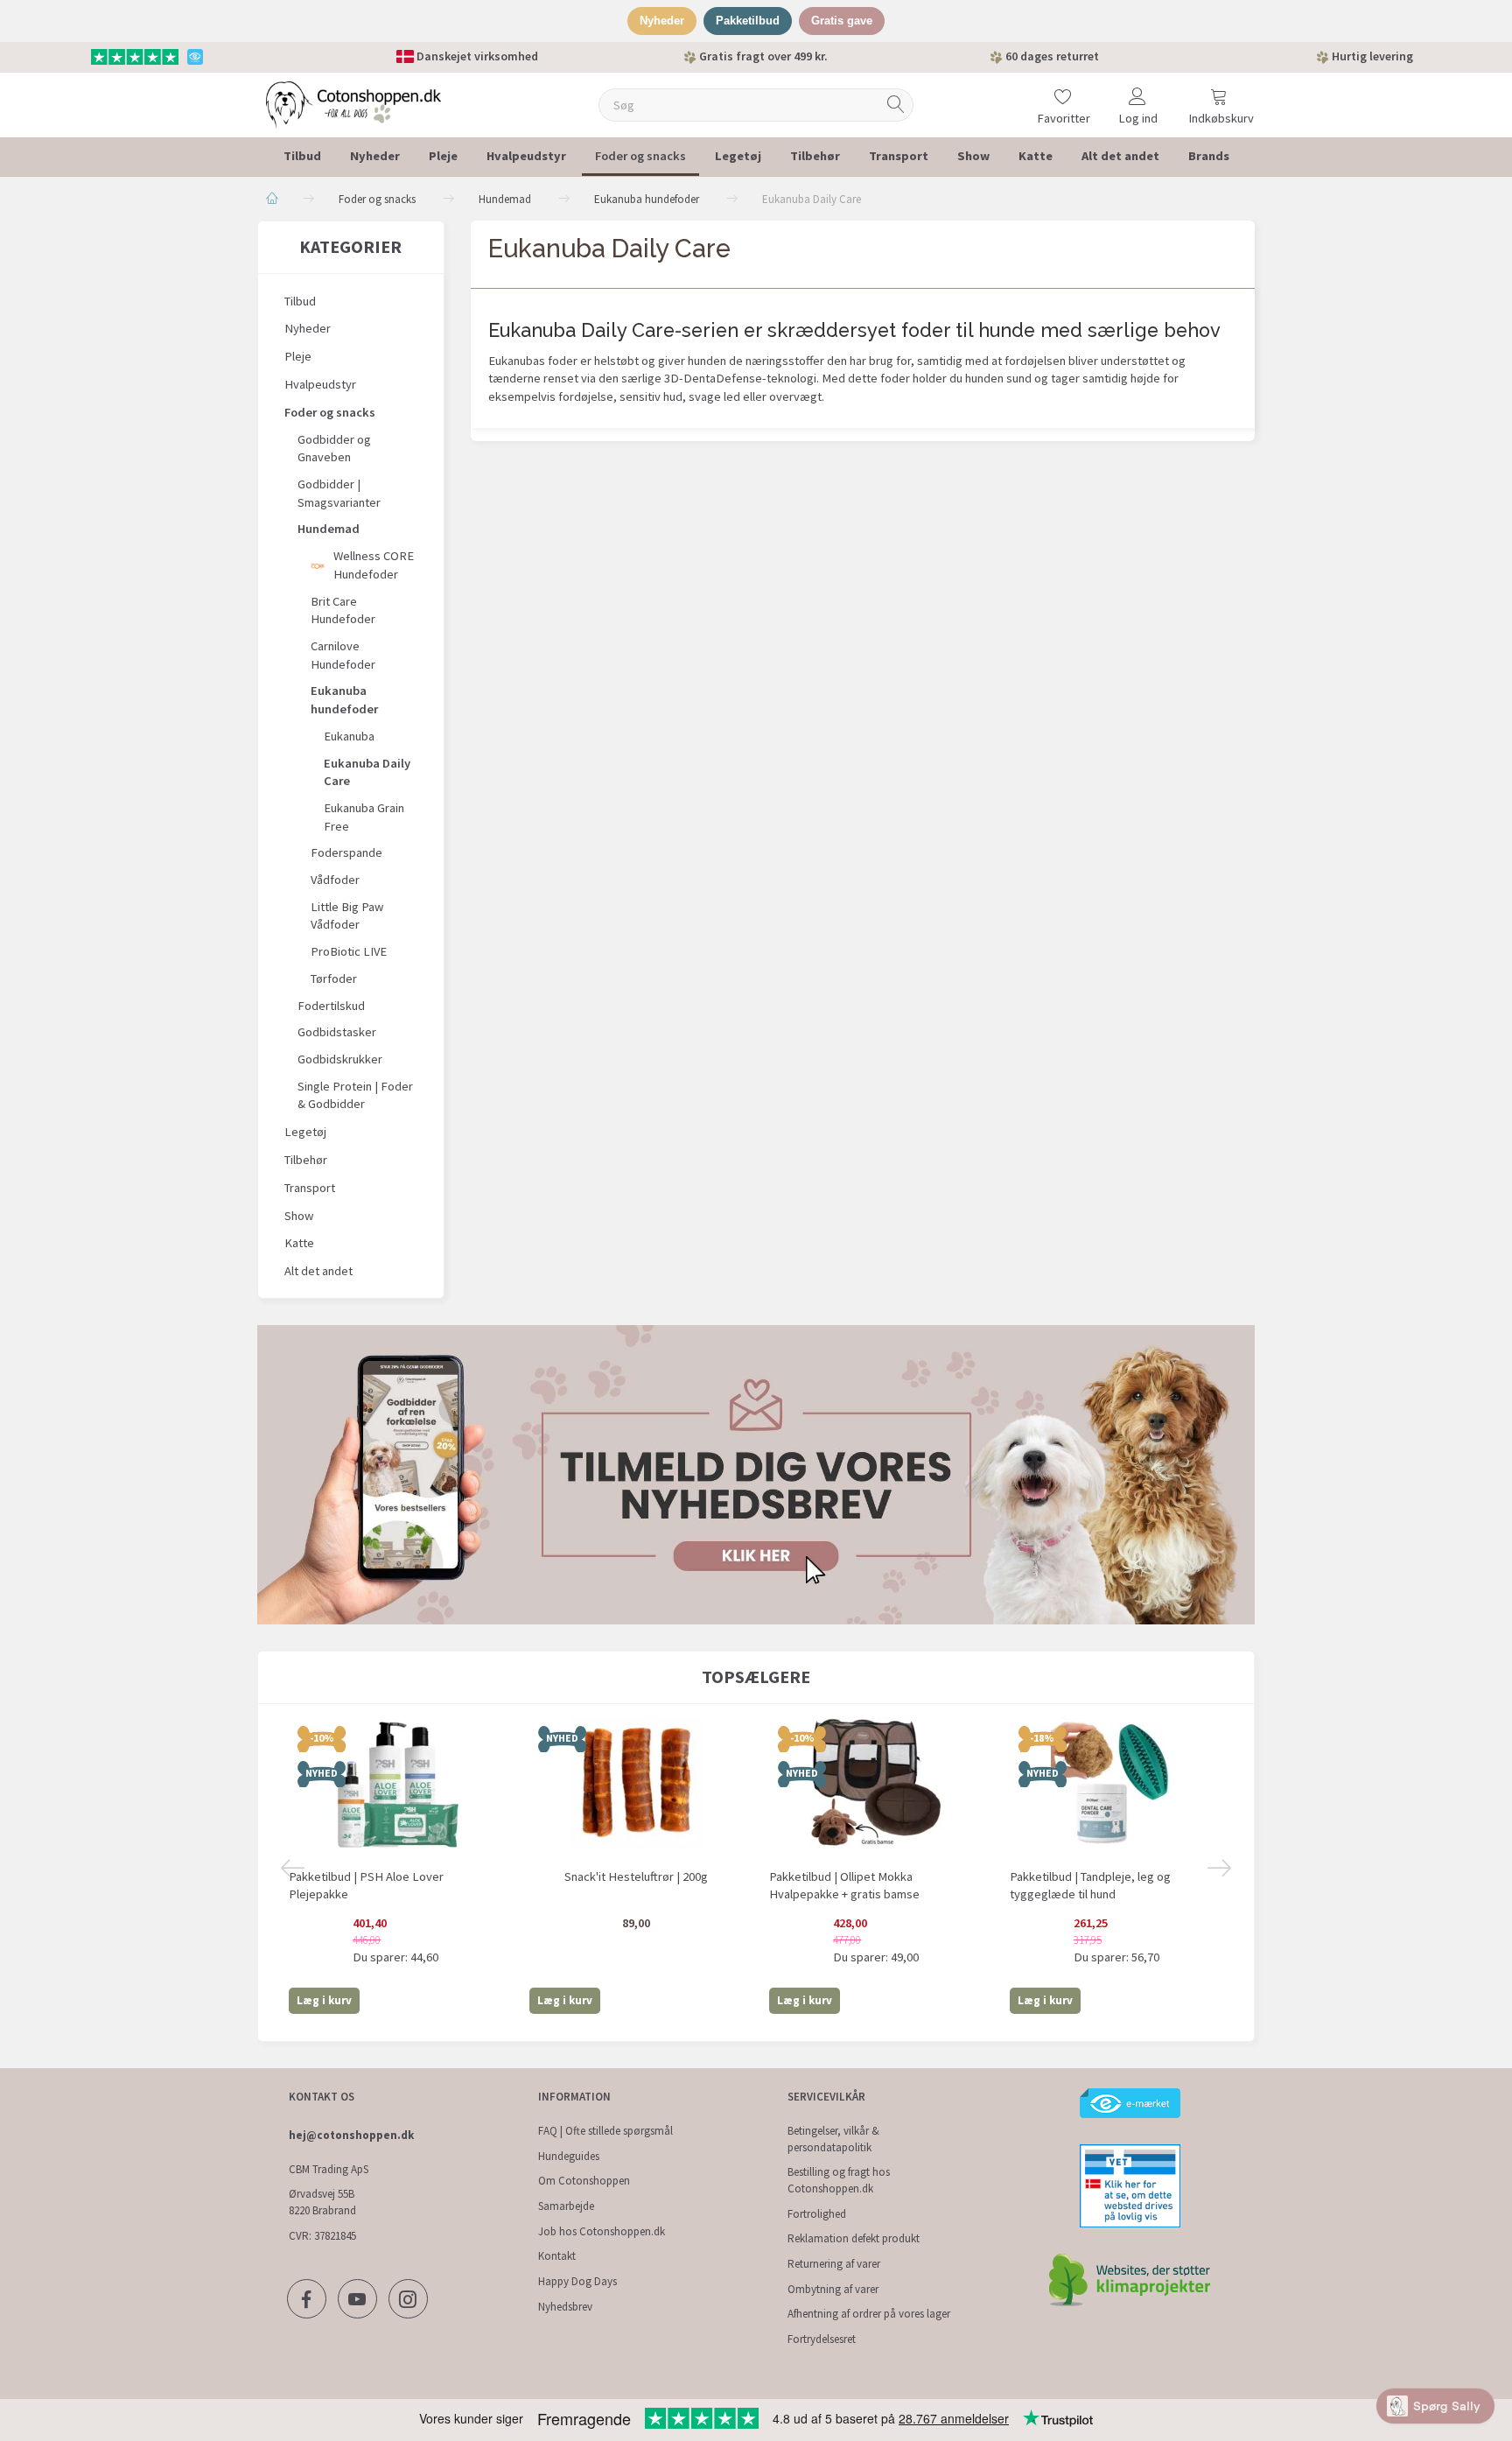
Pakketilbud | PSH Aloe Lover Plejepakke (366, 1886)
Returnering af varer (834, 2264)
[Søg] (896, 105)
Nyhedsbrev (565, 2307)
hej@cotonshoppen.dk (351, 2135)
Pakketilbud (748, 21)
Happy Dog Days (577, 2281)
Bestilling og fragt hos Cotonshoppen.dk (839, 2180)
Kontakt (557, 2256)
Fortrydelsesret (822, 2339)
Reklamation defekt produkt (854, 2238)
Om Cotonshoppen (584, 2181)
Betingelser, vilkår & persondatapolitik (833, 2139)
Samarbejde (566, 2206)
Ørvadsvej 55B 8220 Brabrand (322, 2202)
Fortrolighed (817, 2214)
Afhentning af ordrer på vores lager (869, 2314)
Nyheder (662, 21)
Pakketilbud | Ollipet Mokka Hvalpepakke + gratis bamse (844, 1886)
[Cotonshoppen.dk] (353, 103)
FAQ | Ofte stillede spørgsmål (605, 2131)
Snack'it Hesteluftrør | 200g (636, 1876)
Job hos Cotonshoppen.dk (602, 2231)
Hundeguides (569, 2156)
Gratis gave (842, 21)
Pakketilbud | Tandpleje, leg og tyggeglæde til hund (1090, 1886)
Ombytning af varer (833, 2289)
